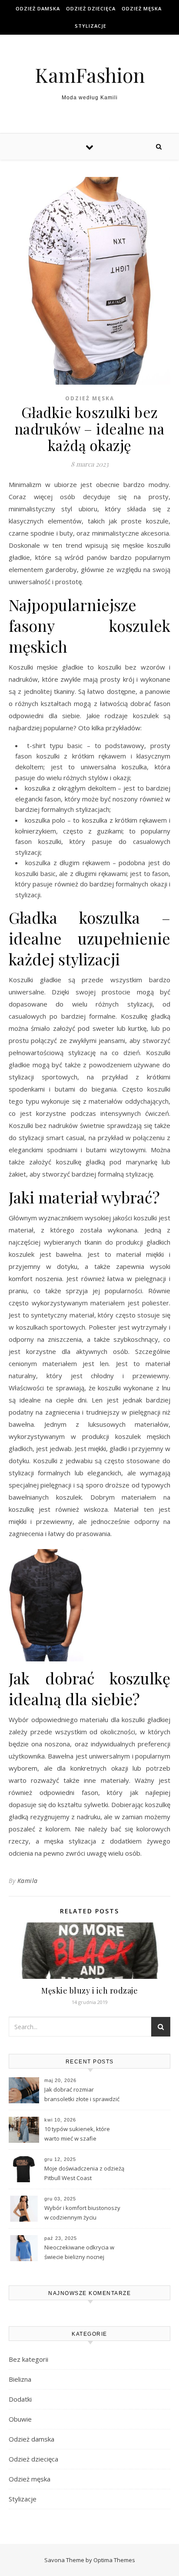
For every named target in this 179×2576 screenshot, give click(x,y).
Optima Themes (114, 2560)
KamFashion (90, 75)
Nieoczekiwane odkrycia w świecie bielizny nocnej (79, 2252)
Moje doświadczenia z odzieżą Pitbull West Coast (84, 2173)
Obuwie (20, 2419)
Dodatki (20, 2399)
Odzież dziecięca (91, 8)
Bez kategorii (28, 2359)
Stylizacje (91, 26)
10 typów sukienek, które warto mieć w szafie (77, 2134)
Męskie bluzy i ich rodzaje (89, 1991)
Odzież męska (142, 8)
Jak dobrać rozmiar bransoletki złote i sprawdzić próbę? (82, 2095)
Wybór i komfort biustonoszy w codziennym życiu (82, 2213)
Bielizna (20, 2379)
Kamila (28, 1881)
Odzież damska (38, 8)
